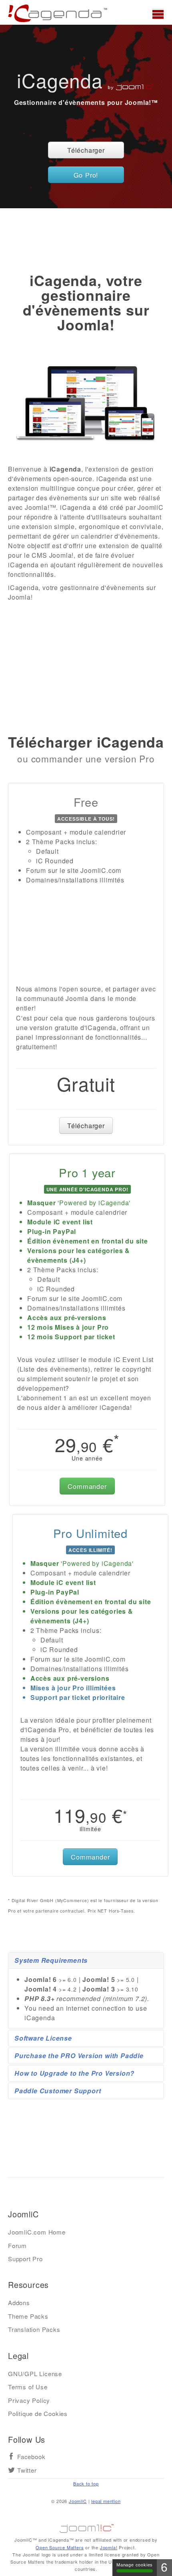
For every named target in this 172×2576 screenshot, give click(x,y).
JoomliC (78, 2501)
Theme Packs (28, 2316)
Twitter (27, 2470)
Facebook (31, 2457)
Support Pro (25, 2259)
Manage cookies (135, 2565)
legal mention (106, 2501)
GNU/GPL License (35, 2374)
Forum (17, 2245)
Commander (87, 1486)
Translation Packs (34, 2329)
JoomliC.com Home (37, 2232)
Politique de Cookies (38, 2413)
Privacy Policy (29, 2400)
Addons (19, 2303)
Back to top (86, 2483)
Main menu (158, 14)
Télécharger (86, 150)
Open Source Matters (60, 2547)
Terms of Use (28, 2387)
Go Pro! (86, 175)
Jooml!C (86, 2527)
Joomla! (109, 2547)
